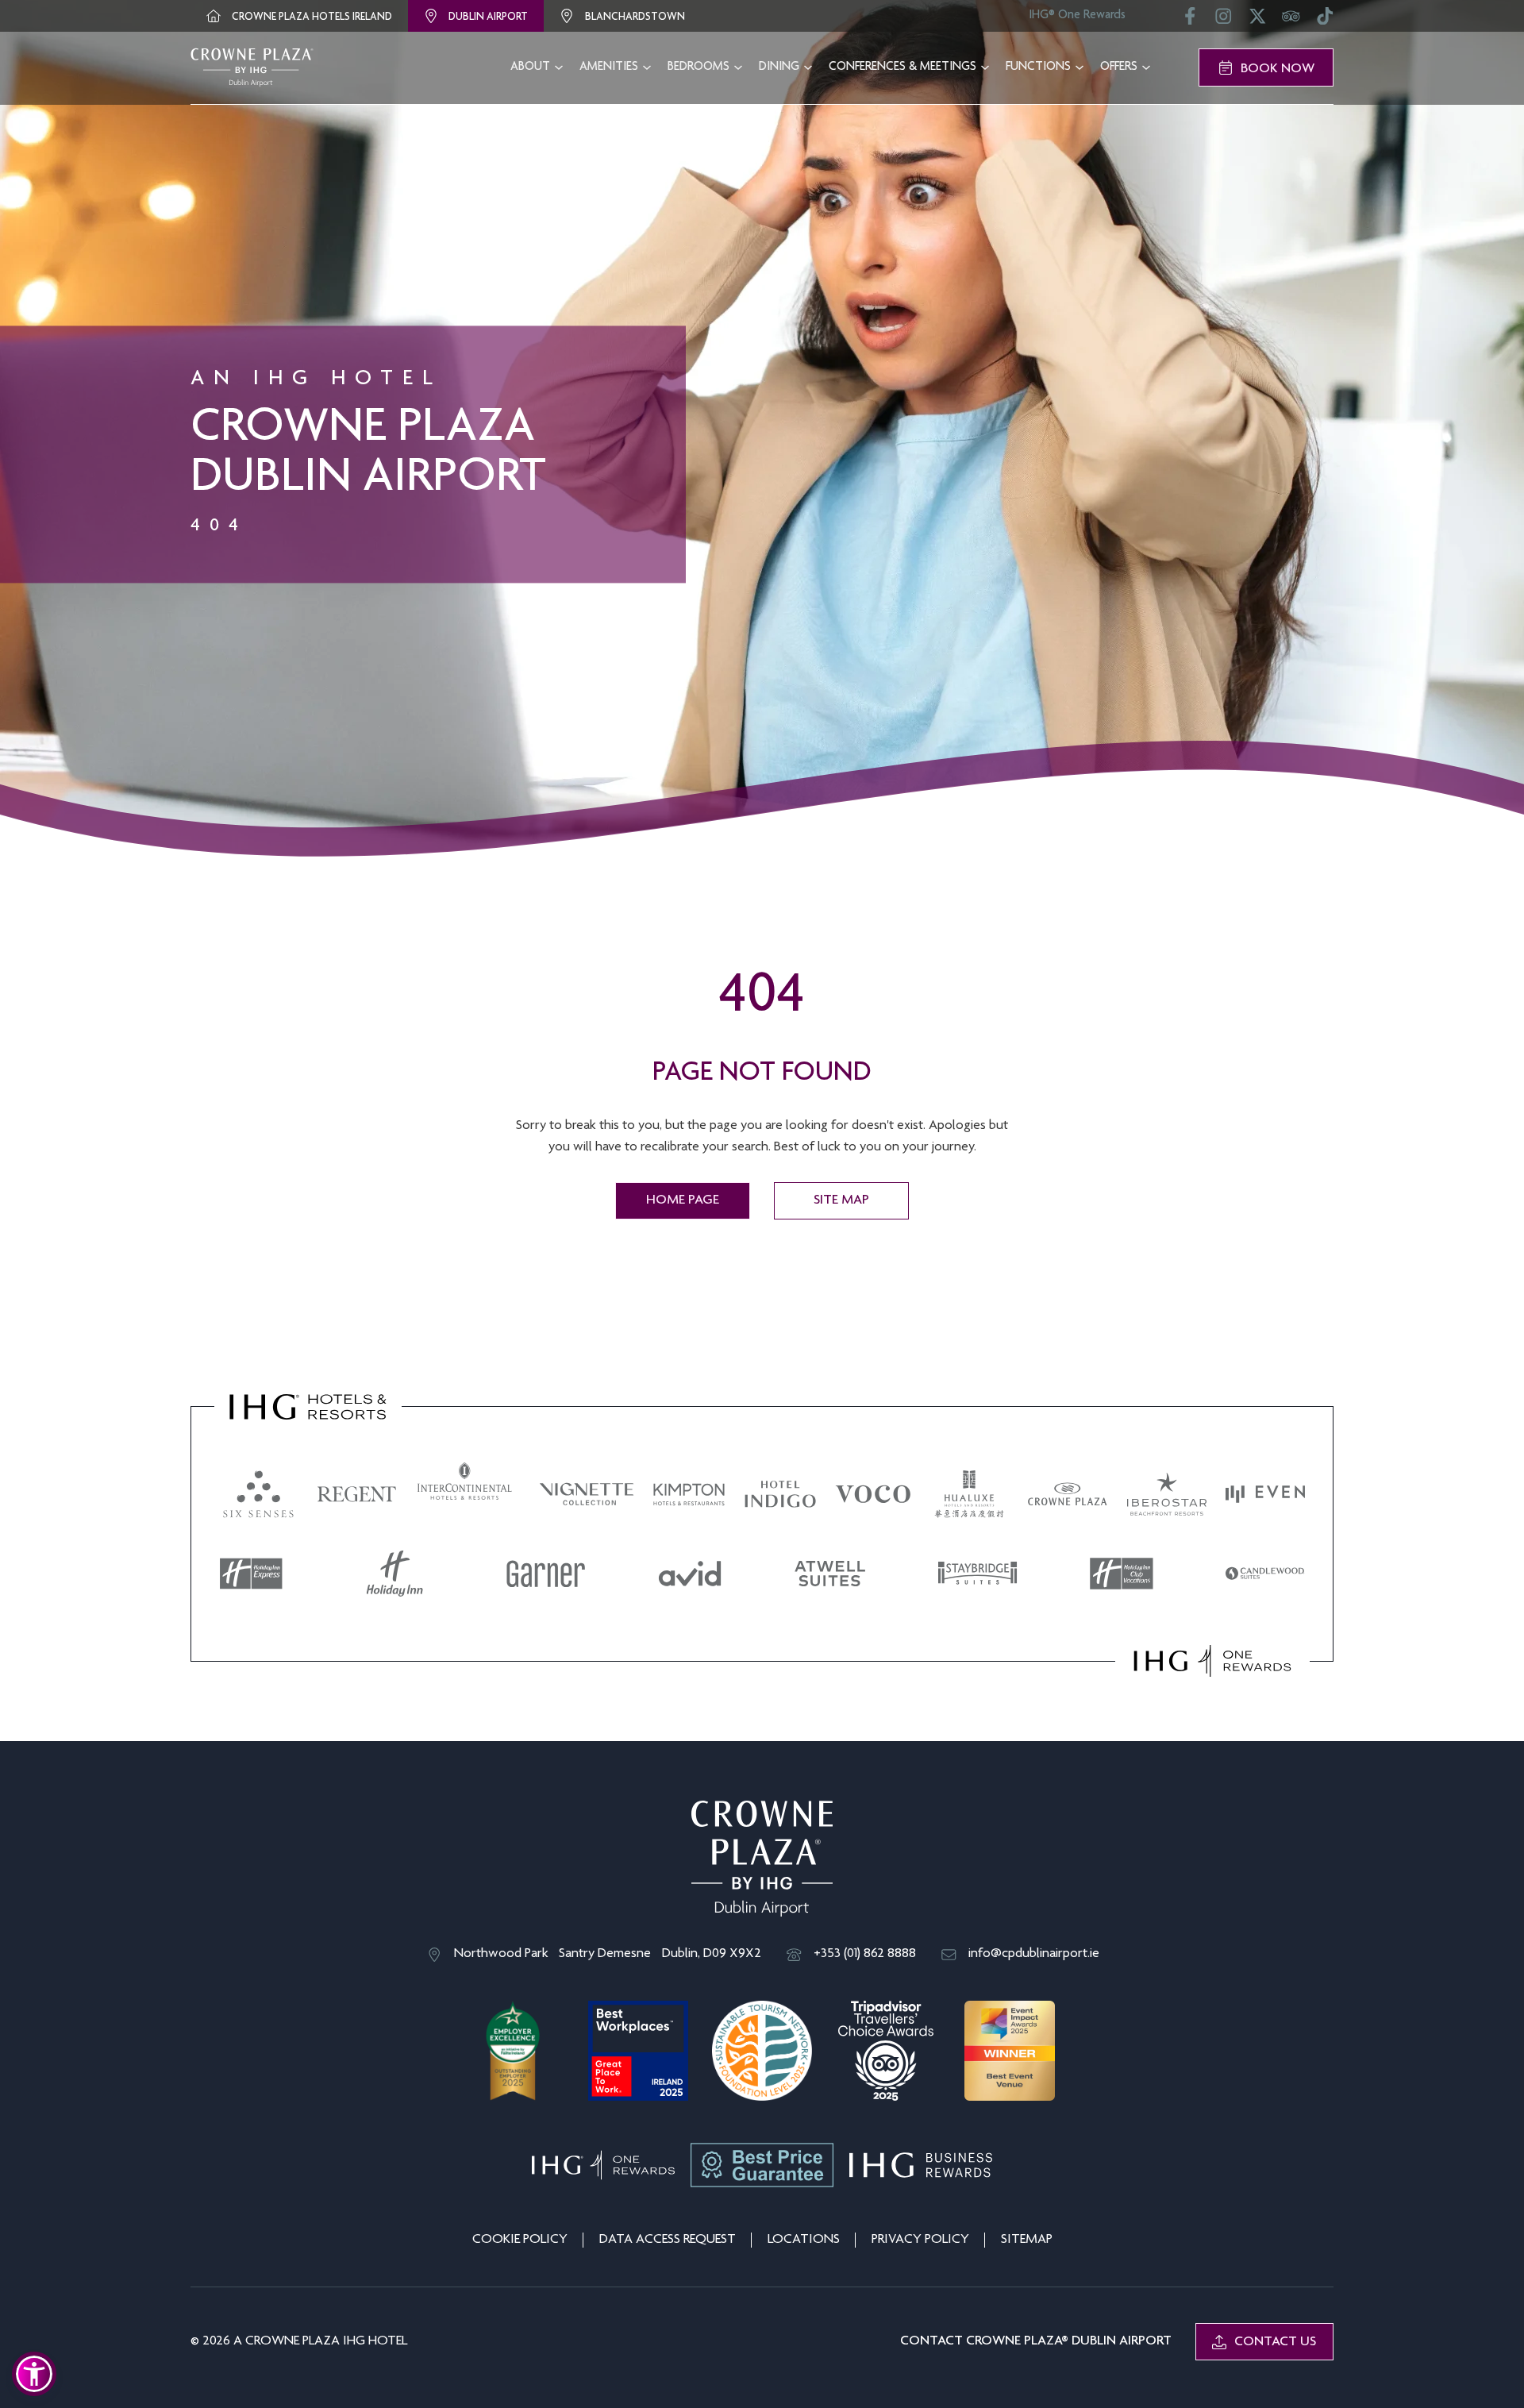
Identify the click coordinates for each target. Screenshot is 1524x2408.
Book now (1278, 69)
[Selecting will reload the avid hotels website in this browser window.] (690, 1574)
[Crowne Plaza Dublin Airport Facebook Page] (1190, 21)
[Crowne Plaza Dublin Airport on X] (1258, 21)
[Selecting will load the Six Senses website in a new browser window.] (259, 1494)
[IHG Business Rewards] (921, 2165)
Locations (804, 2240)
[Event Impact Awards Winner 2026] (1010, 2052)
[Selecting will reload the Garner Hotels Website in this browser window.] (546, 1574)
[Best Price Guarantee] (762, 2165)
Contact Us (1275, 2342)
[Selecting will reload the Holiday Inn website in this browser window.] (394, 1574)
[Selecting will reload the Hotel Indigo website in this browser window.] (780, 1494)
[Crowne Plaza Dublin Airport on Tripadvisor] (1291, 21)
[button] (34, 2374)
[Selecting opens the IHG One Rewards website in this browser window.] (1212, 1661)
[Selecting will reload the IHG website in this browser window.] (308, 1407)
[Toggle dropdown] (559, 67)
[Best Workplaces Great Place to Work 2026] (638, 2052)
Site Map (841, 1200)
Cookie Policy (520, 2240)
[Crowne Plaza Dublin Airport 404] (252, 67)
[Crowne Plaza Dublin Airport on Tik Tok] (1325, 21)
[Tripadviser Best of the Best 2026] (886, 2052)
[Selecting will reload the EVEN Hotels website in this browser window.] (1265, 1494)
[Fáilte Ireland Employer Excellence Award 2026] (514, 2052)
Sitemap (1027, 2240)
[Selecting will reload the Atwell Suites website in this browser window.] (830, 1574)
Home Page (683, 1200)
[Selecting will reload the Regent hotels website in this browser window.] (357, 1494)
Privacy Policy (920, 2240)
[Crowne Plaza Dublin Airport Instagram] (1224, 21)
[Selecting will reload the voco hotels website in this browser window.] (873, 1494)
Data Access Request (668, 2240)
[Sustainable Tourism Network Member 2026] (762, 2052)
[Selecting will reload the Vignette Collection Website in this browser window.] (587, 1494)
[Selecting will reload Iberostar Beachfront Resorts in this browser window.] (1167, 1494)
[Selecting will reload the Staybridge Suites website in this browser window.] (978, 1574)
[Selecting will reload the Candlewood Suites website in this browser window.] (1265, 1574)
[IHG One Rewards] (603, 2165)
